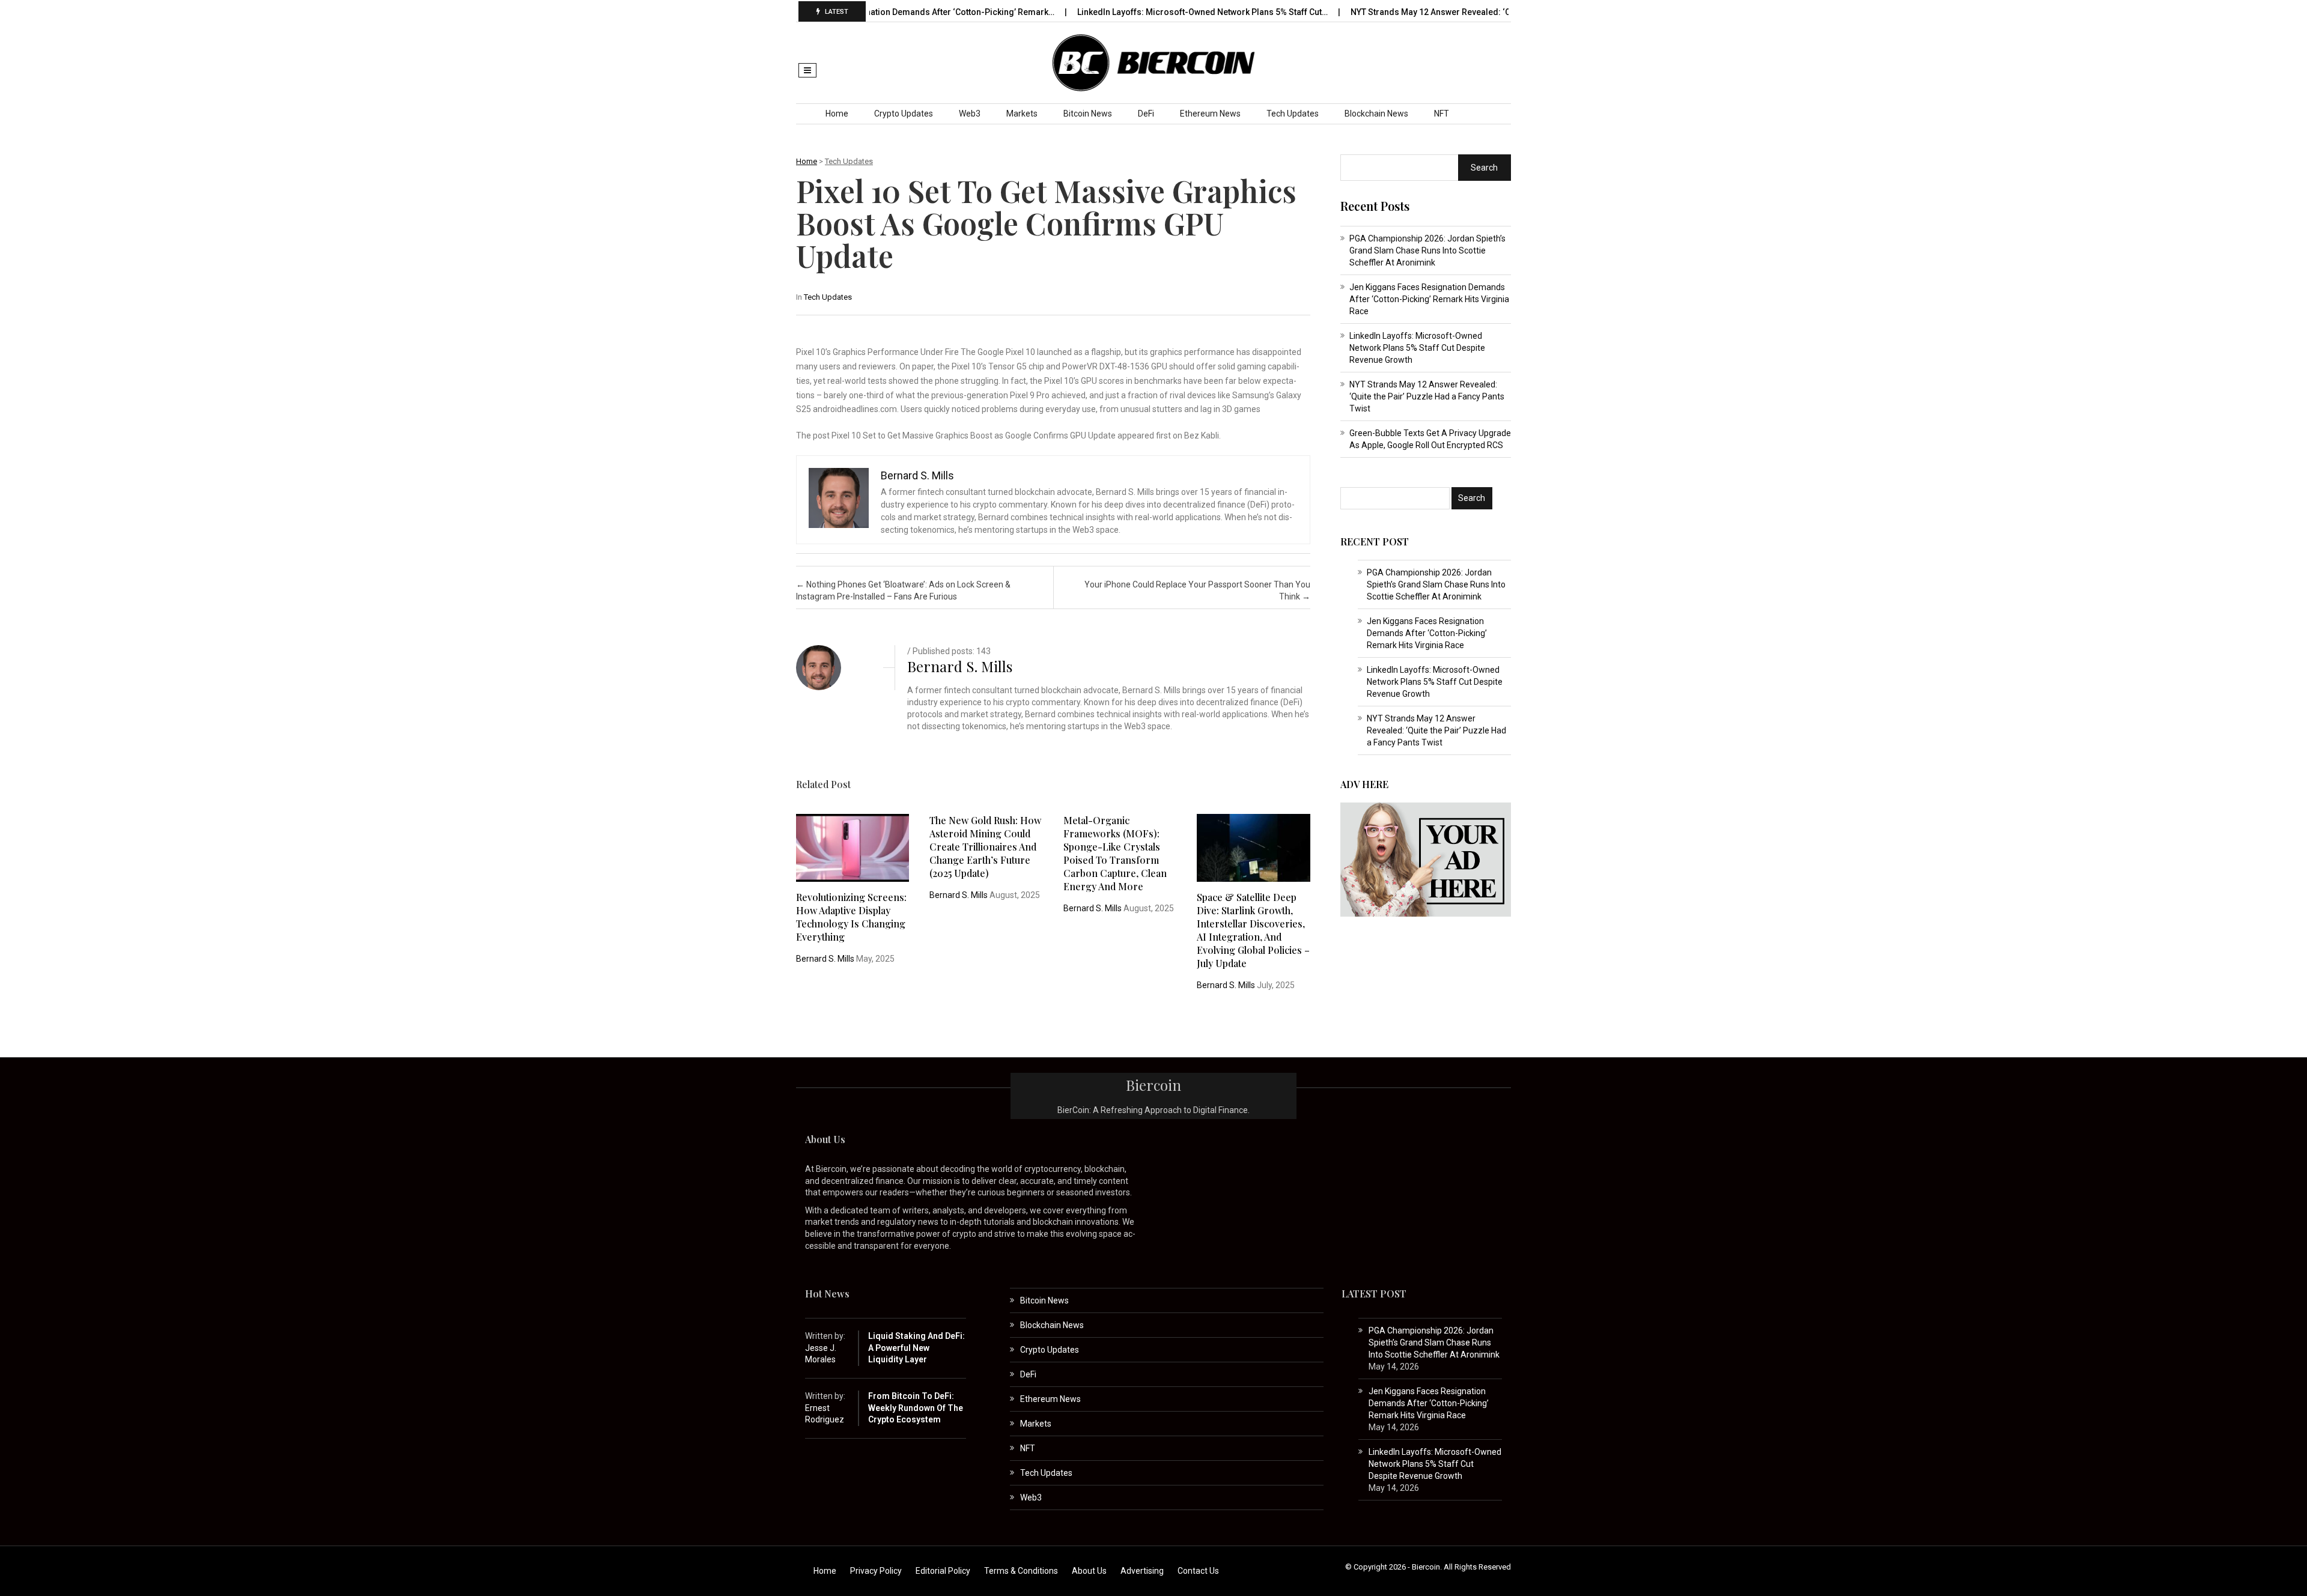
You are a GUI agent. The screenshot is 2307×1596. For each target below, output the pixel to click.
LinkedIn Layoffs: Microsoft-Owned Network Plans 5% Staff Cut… (1137, 12)
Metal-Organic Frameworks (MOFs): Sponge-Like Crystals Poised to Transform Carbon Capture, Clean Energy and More (1115, 853)
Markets (1022, 114)
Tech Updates (1293, 114)
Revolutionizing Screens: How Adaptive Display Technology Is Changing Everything (851, 917)
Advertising (1142, 1571)
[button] (807, 70)
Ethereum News (1210, 114)
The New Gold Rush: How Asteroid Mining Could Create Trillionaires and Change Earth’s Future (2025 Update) (985, 847)
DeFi (1146, 114)
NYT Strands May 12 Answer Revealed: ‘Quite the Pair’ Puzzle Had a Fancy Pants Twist (1427, 396)
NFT (1442, 114)
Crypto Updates (904, 114)
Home (837, 114)
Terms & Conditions (1021, 1571)
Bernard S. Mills (960, 666)
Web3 (970, 114)
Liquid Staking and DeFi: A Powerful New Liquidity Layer (916, 1348)
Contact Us (1198, 1571)
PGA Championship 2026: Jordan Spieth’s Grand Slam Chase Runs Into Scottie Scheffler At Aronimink (1427, 250)
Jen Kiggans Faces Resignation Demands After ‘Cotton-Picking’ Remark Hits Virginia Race (1429, 299)
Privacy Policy (876, 1571)
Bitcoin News (1088, 114)
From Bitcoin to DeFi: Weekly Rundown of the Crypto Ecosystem (916, 1408)
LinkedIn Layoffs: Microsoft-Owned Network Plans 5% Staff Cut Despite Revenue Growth (1417, 348)
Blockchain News (1376, 114)
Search (1484, 168)
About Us (1089, 1571)
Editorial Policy (943, 1571)
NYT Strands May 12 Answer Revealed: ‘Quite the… (1382, 12)
